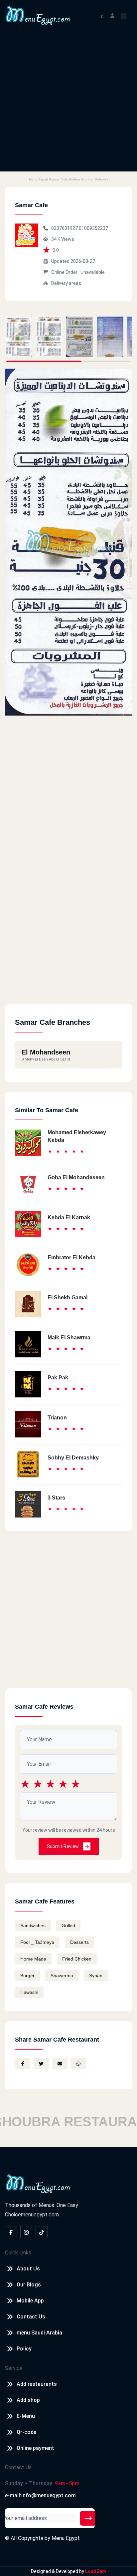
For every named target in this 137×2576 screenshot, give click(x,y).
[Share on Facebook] (23, 2064)
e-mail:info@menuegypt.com (40, 2495)
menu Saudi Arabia (39, 2333)
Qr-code (26, 2432)
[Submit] (88, 2518)
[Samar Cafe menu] (18, 337)
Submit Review (63, 1846)
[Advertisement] (68, 103)
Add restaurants (37, 2384)
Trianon (57, 1418)
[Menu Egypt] (38, 15)
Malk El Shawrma (69, 1338)
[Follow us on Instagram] (26, 2232)
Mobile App (30, 2301)
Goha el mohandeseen (76, 1177)
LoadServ (96, 2571)
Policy (24, 2349)
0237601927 (65, 228)
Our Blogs (29, 2285)
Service (14, 2368)
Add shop (28, 2400)
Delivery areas (66, 283)
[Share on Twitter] (41, 2064)
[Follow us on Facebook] (11, 2232)
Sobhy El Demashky (73, 1458)
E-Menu (26, 2416)
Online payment (35, 2448)
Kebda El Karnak (69, 1217)
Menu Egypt (66, 2538)
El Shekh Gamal (68, 1298)
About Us (28, 2269)
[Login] (112, 15)
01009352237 (93, 228)
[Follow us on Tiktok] (42, 2232)
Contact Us (31, 2317)
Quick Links (18, 2253)
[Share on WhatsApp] (78, 2064)
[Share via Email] (60, 2064)
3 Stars (56, 1498)
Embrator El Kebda (71, 1257)
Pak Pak (58, 1378)
